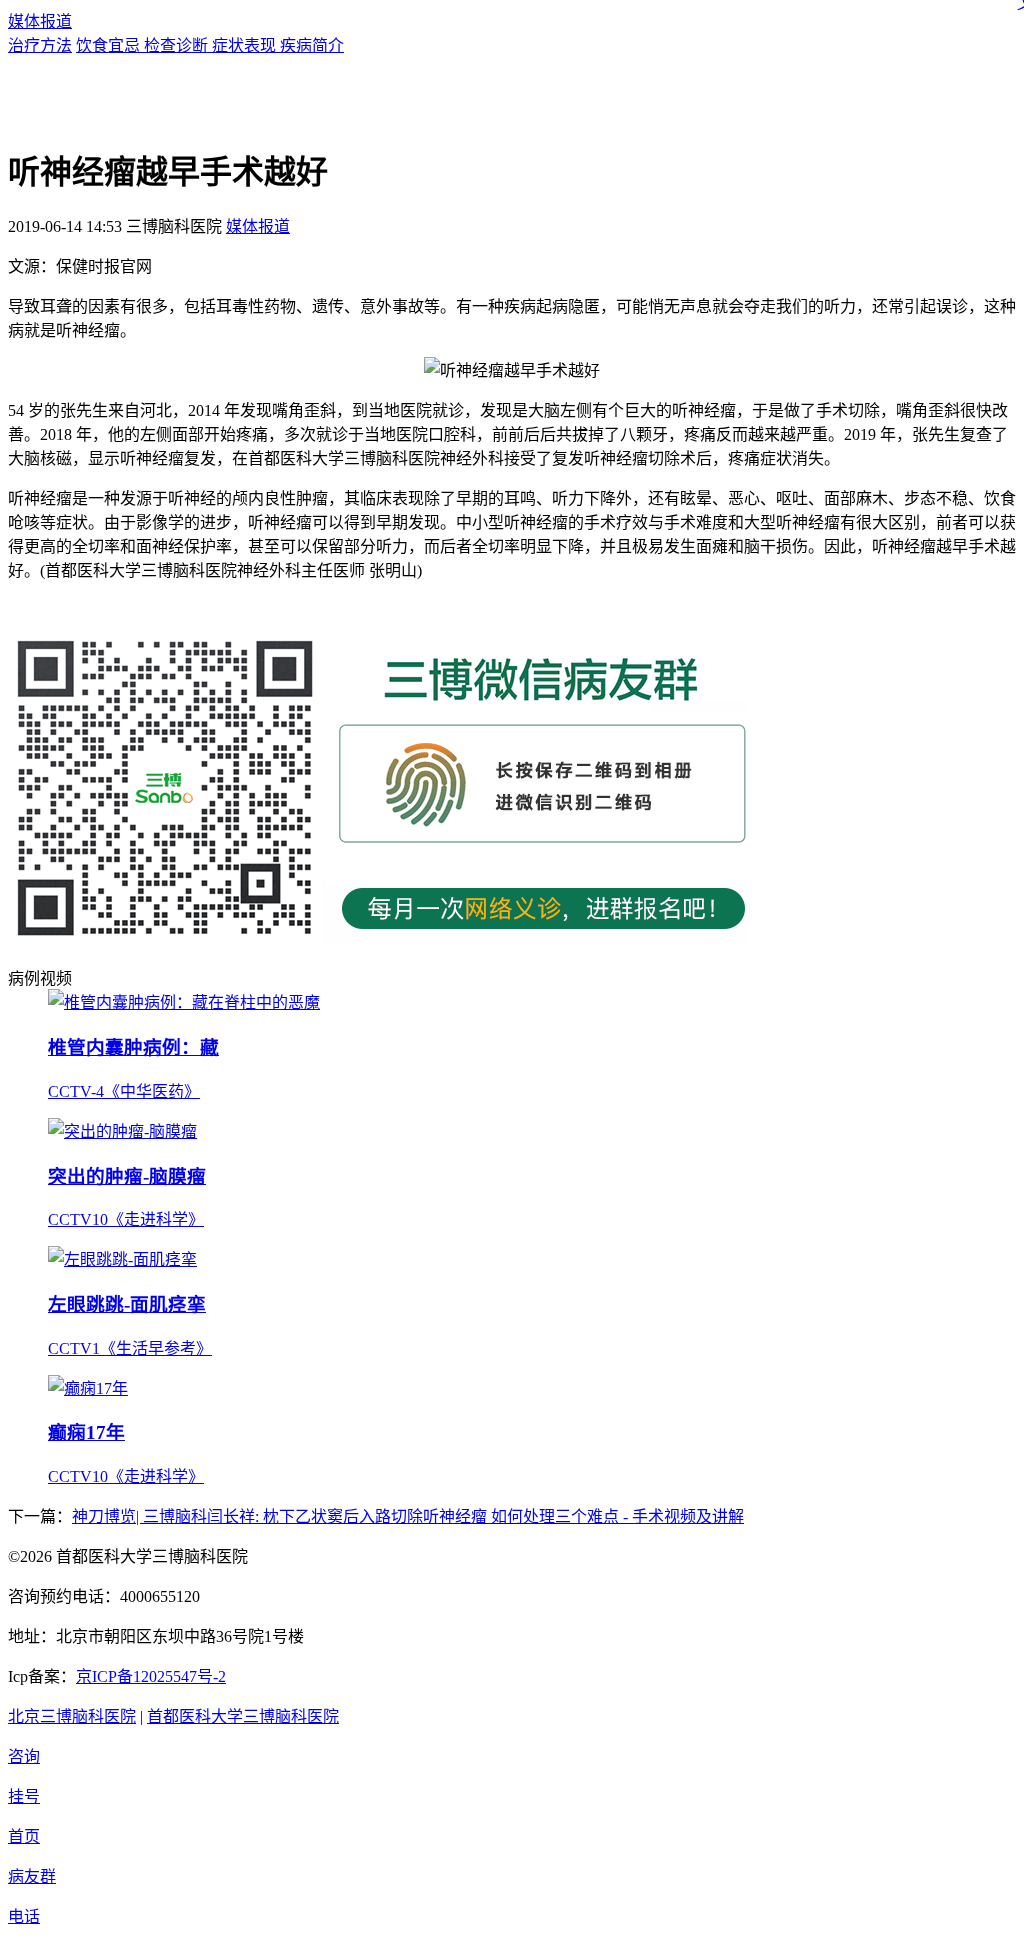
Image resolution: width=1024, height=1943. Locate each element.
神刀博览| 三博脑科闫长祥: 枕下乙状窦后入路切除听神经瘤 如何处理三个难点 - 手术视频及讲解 (408, 1516)
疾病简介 (312, 45)
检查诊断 (178, 45)
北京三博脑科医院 (72, 1716)
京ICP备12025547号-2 (151, 1676)
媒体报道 (40, 21)
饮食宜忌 (110, 45)
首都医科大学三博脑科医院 (243, 1716)
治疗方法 (40, 45)
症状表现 (246, 45)
